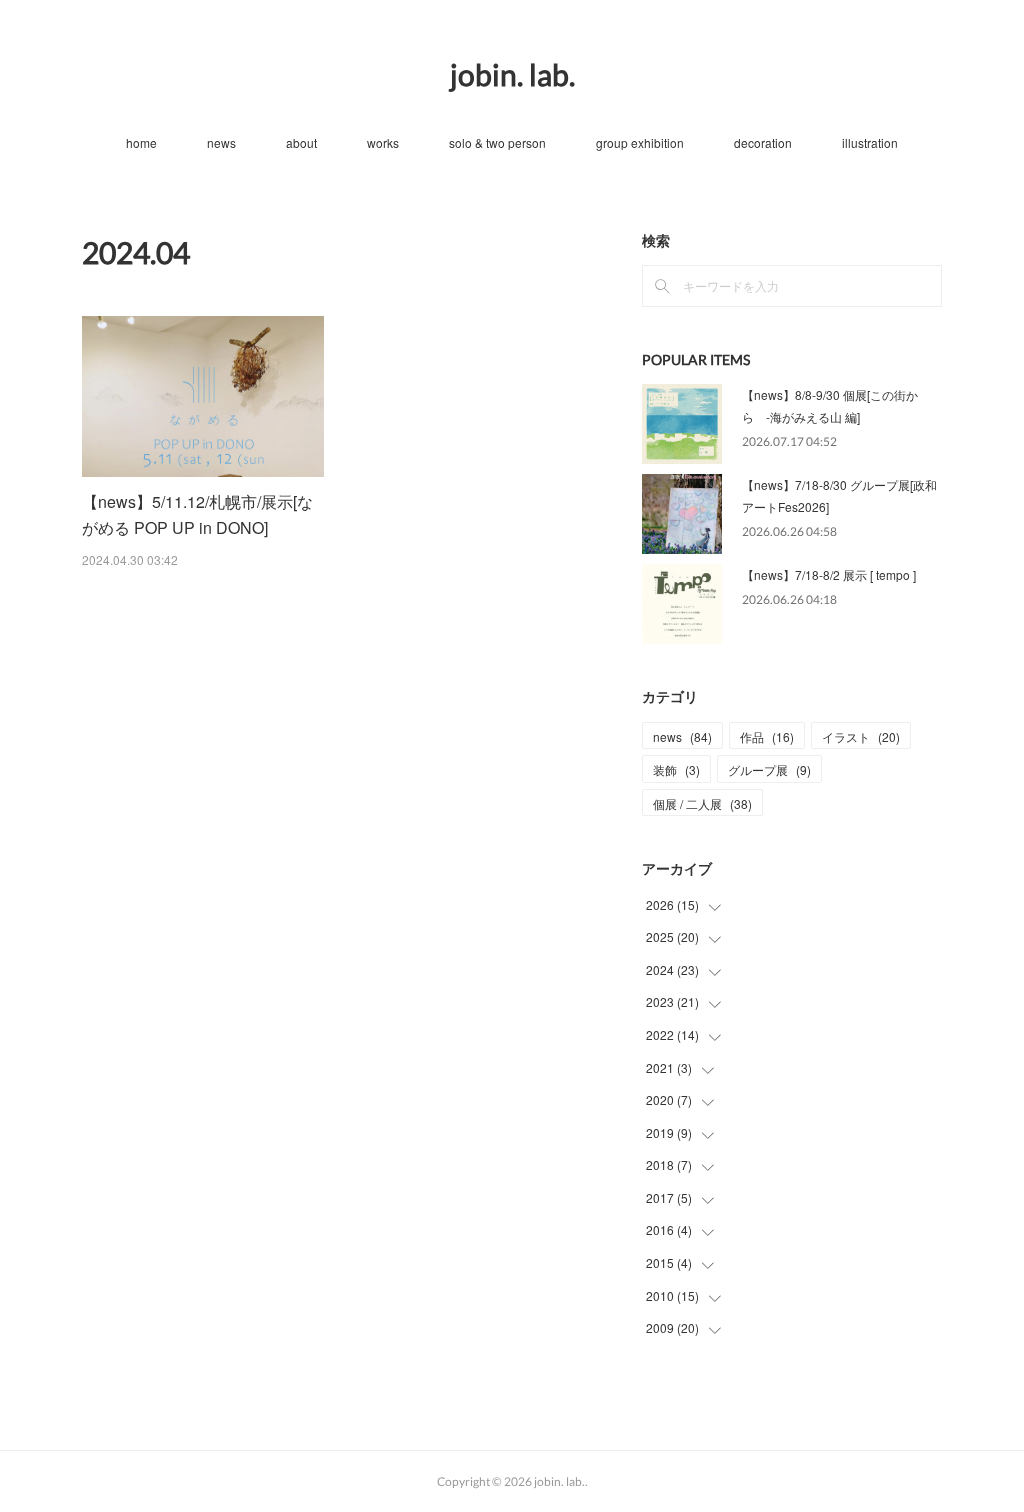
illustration (870, 142)
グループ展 (769, 769)
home (141, 142)
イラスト (861, 736)
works (383, 142)
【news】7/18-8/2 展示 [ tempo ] (829, 574)
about (301, 142)
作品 (767, 736)
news (221, 142)
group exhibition (640, 142)
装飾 (676, 769)
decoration (763, 142)
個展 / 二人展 (702, 803)
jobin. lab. (512, 74)
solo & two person (497, 142)
